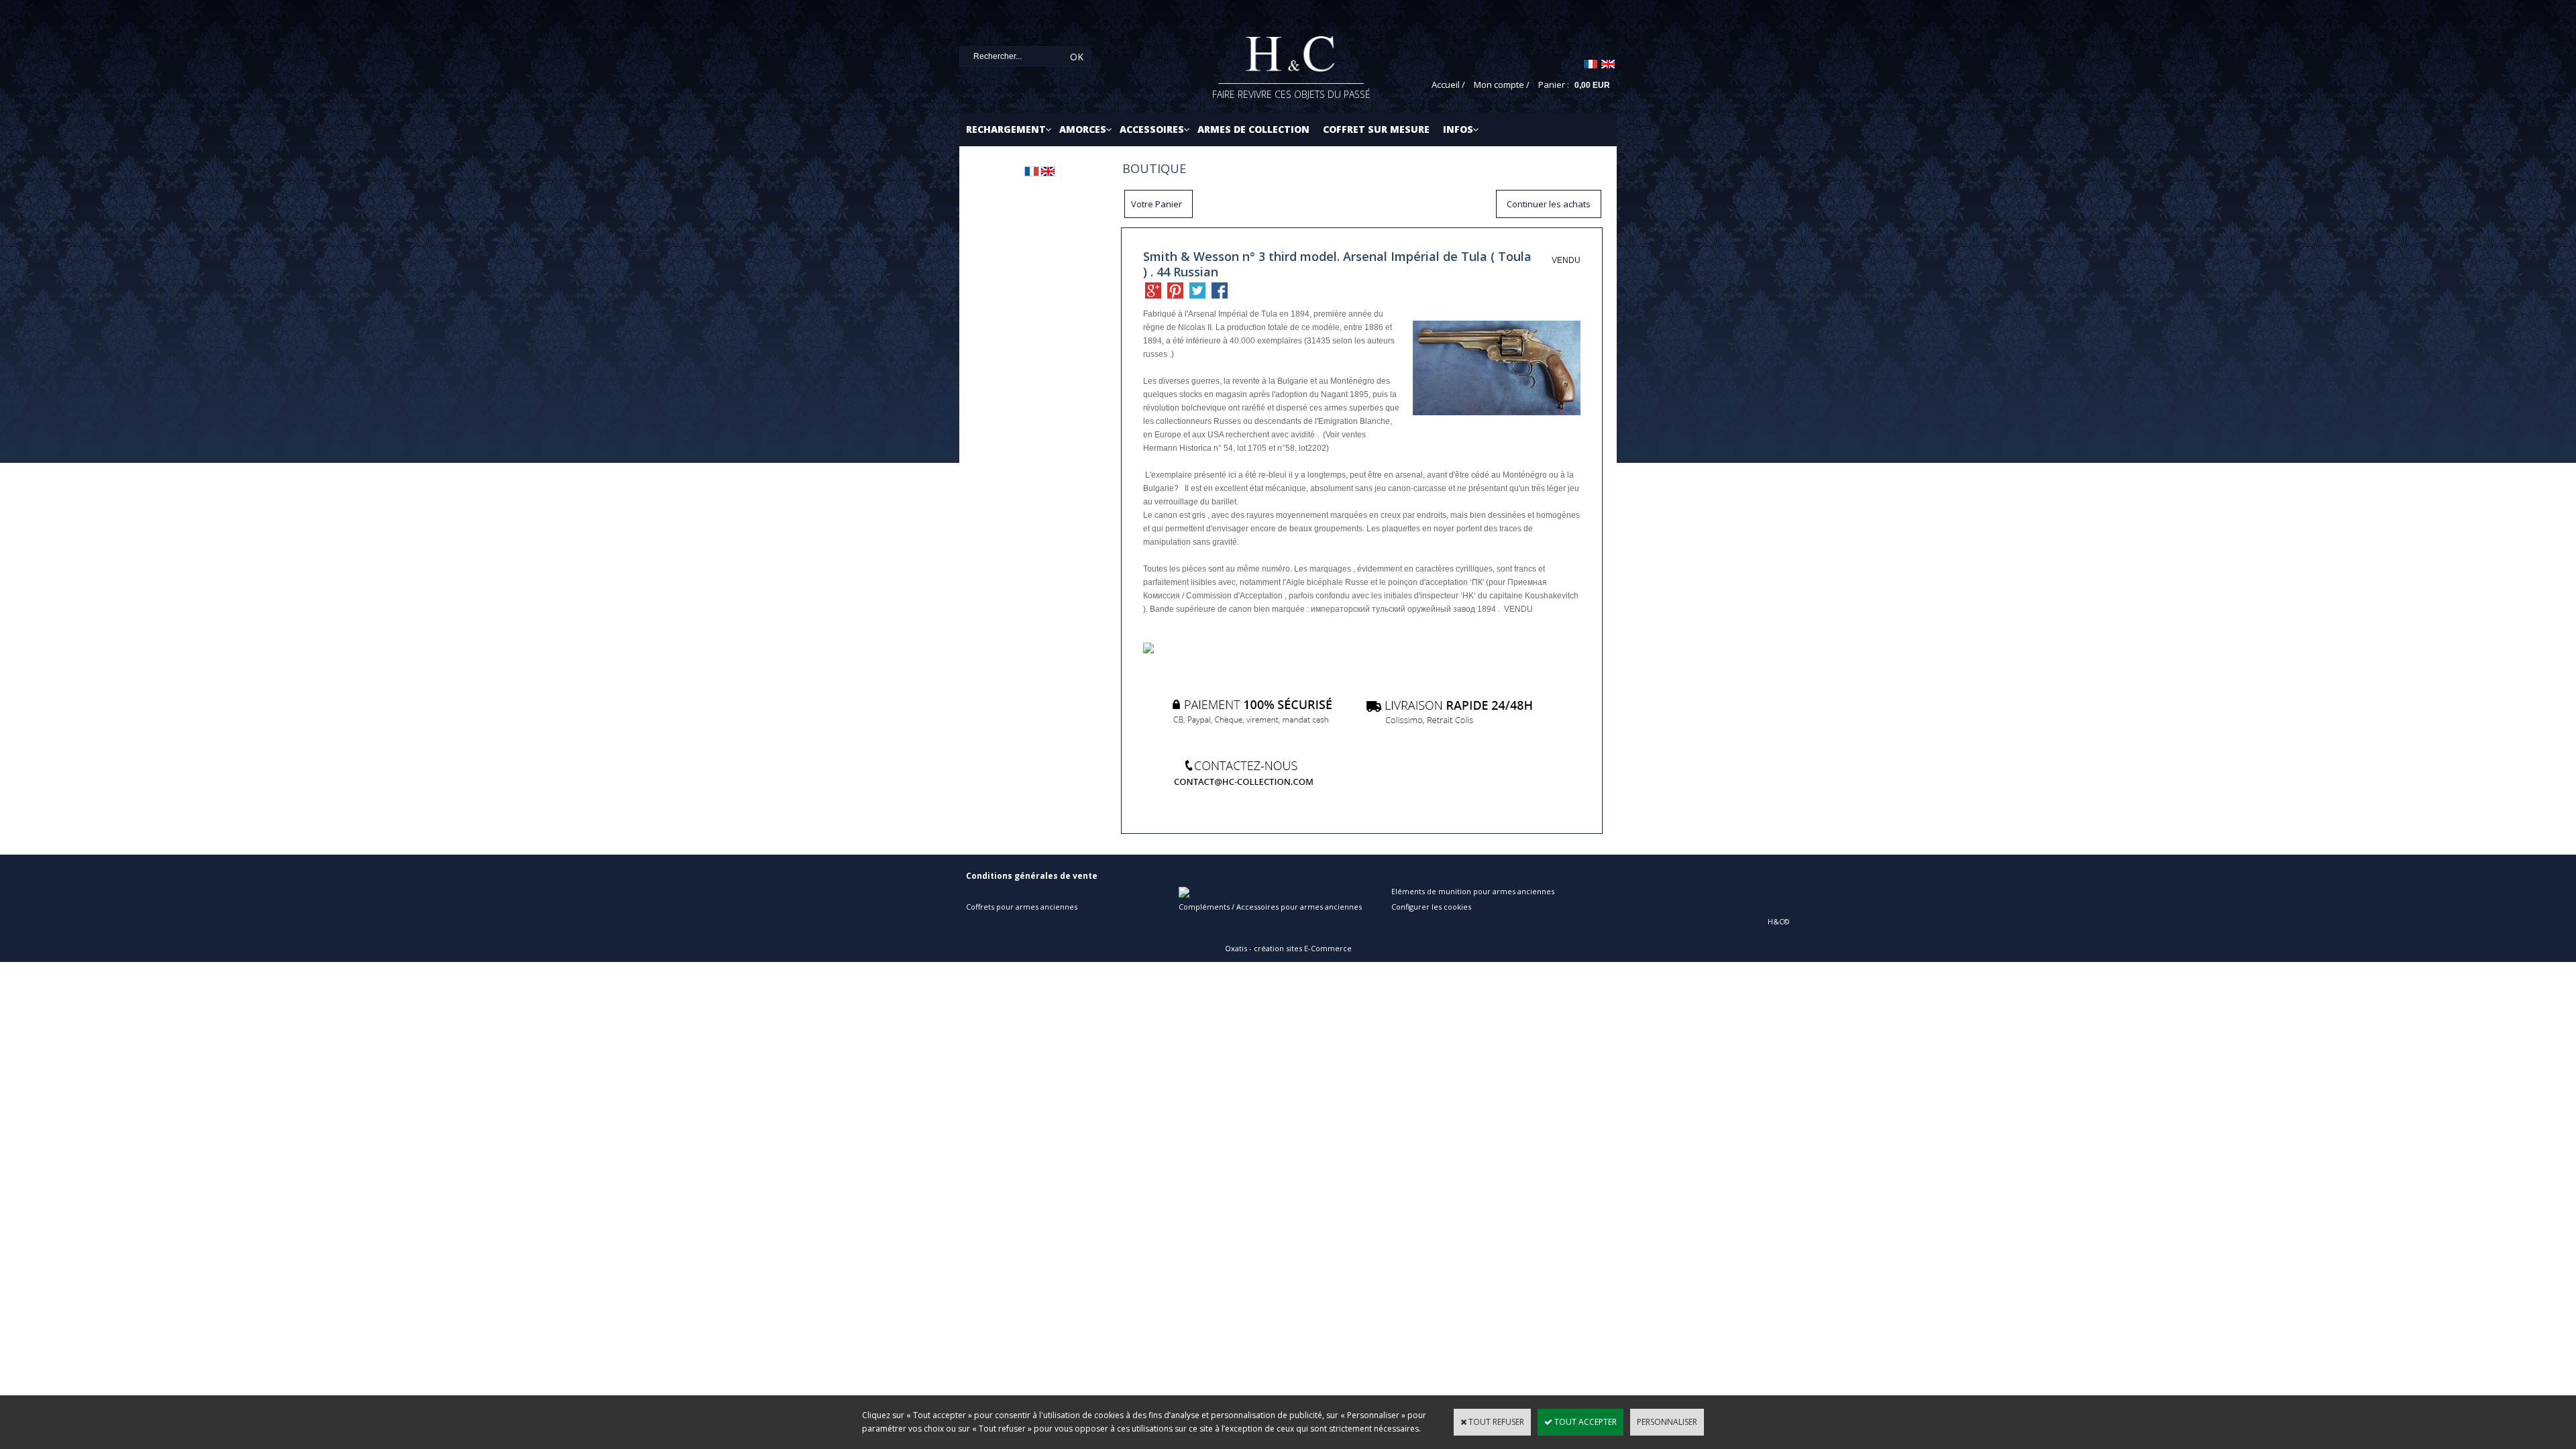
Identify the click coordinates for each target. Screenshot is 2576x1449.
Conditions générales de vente (1032, 876)
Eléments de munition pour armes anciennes (1473, 891)
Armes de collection (1253, 129)
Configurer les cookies (1431, 907)
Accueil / (1448, 85)
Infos (1458, 129)
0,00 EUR (1592, 85)
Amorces (1083, 129)
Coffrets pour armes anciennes (1022, 907)
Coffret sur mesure (1376, 129)
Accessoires (1152, 129)
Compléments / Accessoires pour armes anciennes (1270, 907)
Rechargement (1006, 129)
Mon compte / (1502, 85)
